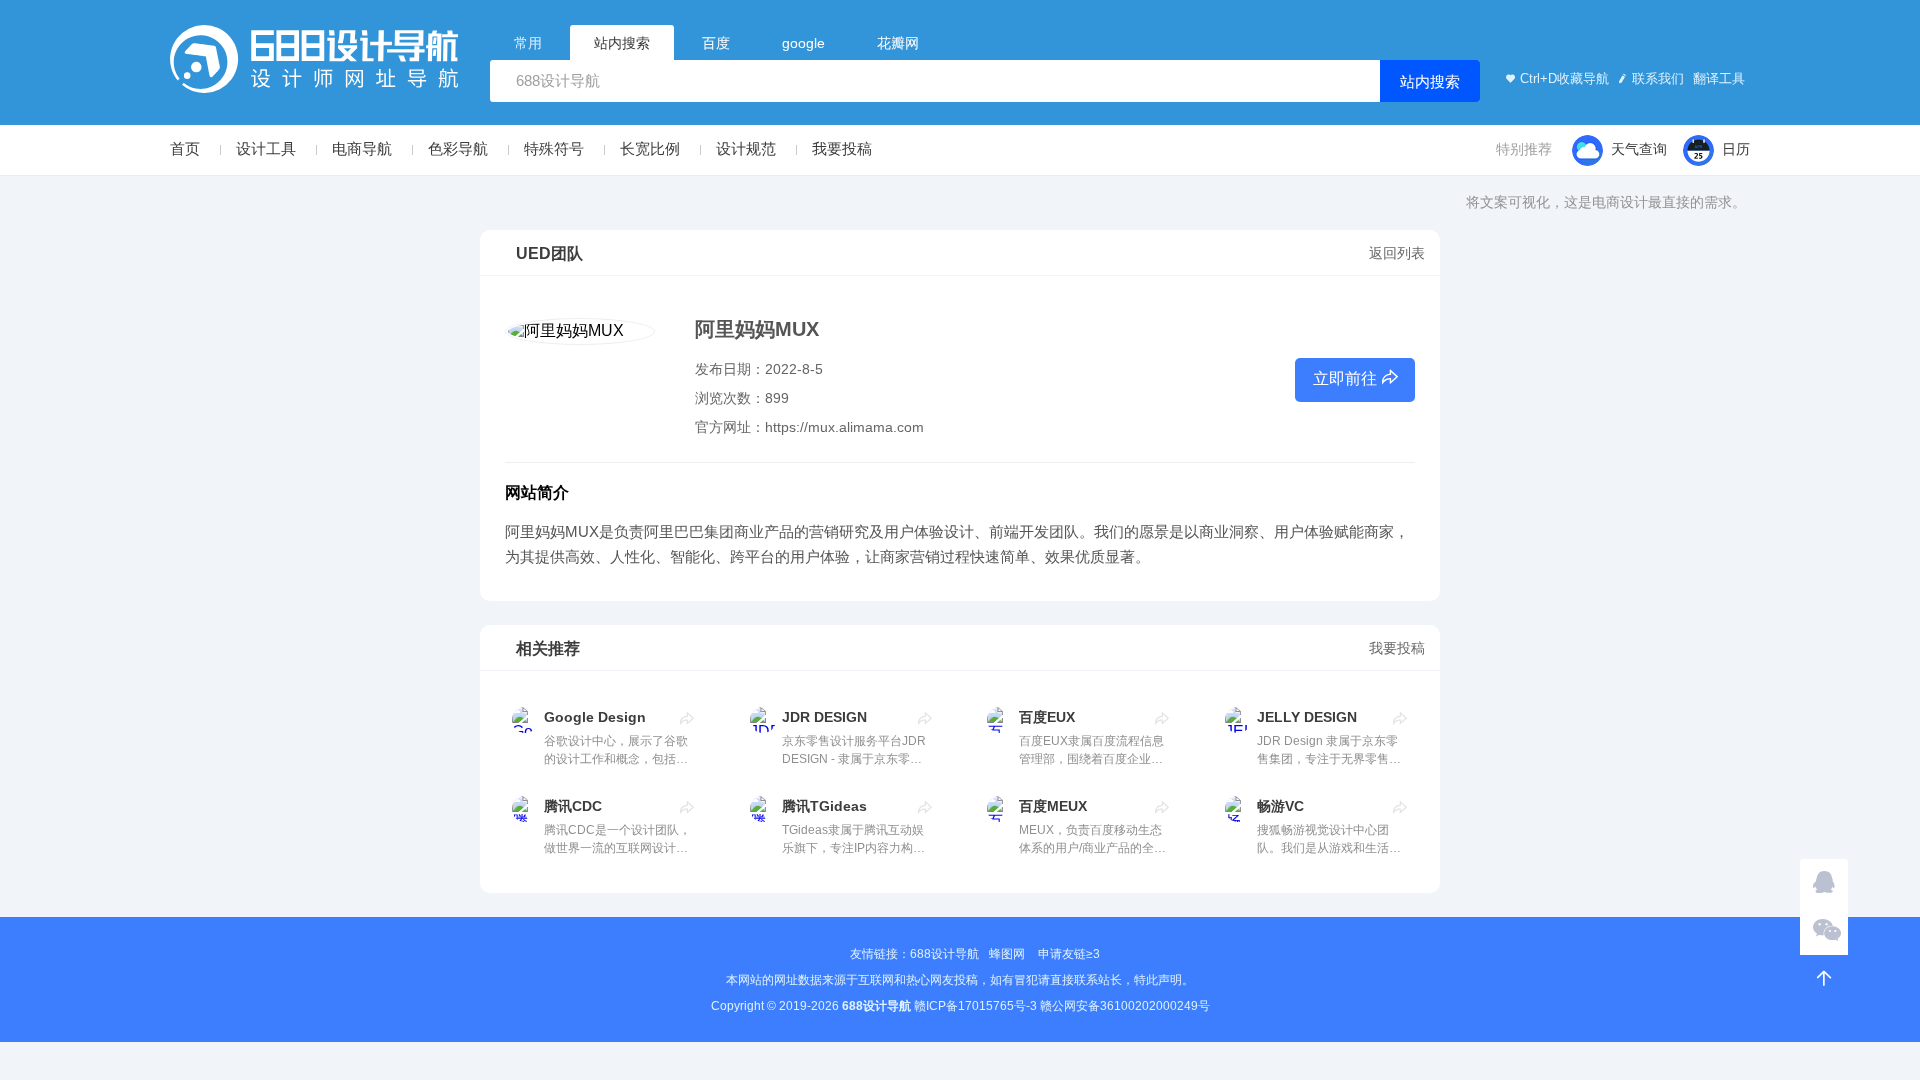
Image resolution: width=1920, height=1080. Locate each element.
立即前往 (1345, 378)
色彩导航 (458, 148)
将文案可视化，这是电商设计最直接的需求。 (1606, 202)
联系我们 (1658, 78)
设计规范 (746, 148)
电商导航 (362, 148)
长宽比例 (650, 148)
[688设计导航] (314, 65)
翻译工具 (1717, 78)
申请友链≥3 (1069, 954)
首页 (185, 148)
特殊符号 (554, 148)
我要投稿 (842, 148)
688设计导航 (944, 954)
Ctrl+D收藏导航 (1564, 78)
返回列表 (1397, 253)
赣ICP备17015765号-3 (975, 1006)
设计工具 (266, 148)
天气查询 (1639, 149)
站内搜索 (1430, 81)
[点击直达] (687, 718)
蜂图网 (1007, 954)
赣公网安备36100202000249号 (1125, 1006)
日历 (1736, 149)
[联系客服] (1824, 883)
